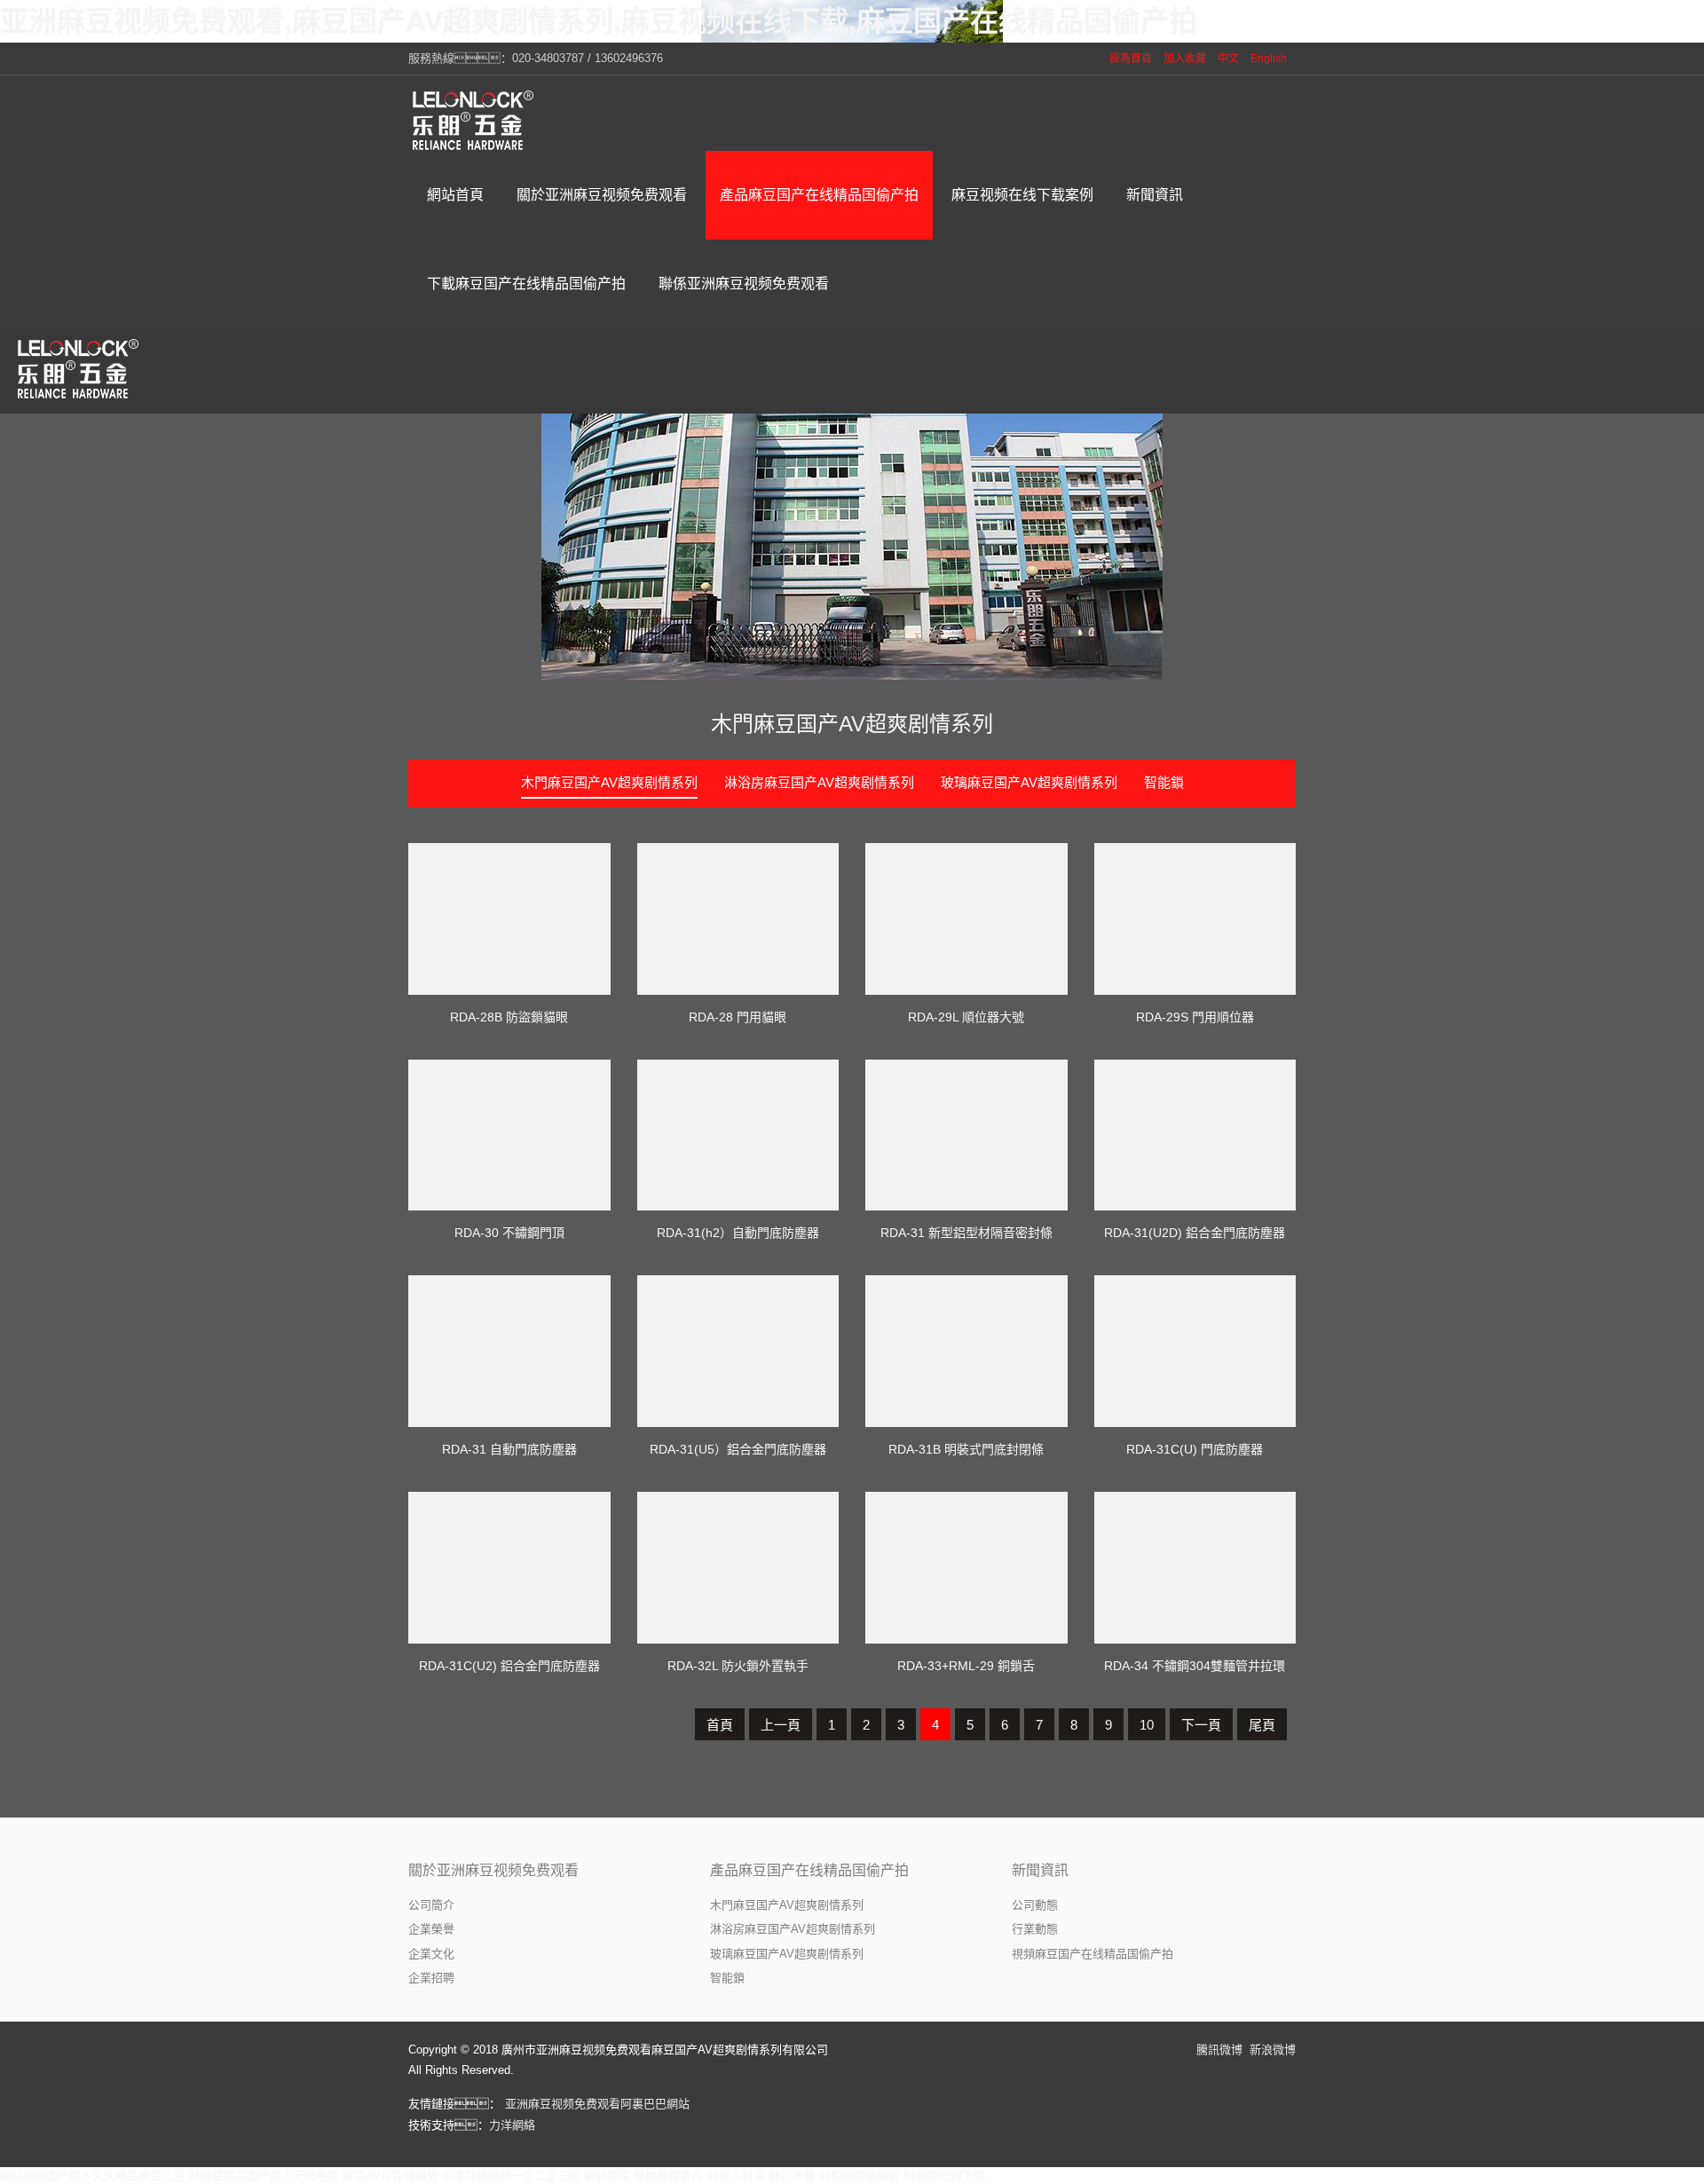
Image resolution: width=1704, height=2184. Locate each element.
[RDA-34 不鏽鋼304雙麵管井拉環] (1195, 1568)
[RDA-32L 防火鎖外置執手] (738, 1568)
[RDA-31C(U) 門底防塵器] (1195, 1351)
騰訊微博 (1219, 2050)
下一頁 (1201, 1725)
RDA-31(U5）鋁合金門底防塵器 (738, 1449)
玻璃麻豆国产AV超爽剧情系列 (1029, 782)
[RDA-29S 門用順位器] (1195, 919)
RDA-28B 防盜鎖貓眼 (509, 1017)
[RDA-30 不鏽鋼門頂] (509, 1135)
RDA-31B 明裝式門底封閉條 (966, 1449)
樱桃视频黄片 (668, 2176)
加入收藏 (1185, 59)
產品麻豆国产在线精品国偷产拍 (809, 1870)
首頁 (720, 1725)
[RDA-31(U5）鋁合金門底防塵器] (738, 1351)
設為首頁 (1131, 59)
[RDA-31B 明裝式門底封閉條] (966, 1351)
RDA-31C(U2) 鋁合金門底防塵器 (509, 1666)
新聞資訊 (1040, 1870)
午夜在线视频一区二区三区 (511, 2176)
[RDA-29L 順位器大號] (966, 919)
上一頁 (781, 1725)
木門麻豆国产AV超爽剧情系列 (852, 724)
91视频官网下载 (944, 2176)
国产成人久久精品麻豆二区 (115, 2176)
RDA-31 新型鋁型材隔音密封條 (966, 1233)
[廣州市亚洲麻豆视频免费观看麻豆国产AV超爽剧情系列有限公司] (475, 120)
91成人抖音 (736, 2176)
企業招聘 (431, 1978)
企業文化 (431, 1954)
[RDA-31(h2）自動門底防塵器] (738, 1135)
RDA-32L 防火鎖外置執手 (738, 1666)
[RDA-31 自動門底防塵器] (509, 1351)
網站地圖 (23, 2176)
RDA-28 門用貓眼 (738, 1017)
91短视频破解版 (859, 2176)
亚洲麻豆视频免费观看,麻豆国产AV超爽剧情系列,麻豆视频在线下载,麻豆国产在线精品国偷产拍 (599, 21)
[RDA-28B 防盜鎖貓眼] (509, 919)
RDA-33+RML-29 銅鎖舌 (966, 1666)
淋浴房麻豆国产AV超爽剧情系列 (819, 782)
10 (1147, 1725)
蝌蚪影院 (607, 2176)
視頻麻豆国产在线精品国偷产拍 (1093, 1954)
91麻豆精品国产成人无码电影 (264, 2176)
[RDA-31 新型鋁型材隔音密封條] (966, 1135)
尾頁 (1262, 1725)
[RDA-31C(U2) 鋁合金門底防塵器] (509, 1568)
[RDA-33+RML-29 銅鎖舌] (966, 1568)
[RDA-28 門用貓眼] (738, 919)
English (1269, 59)
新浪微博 (1273, 2050)
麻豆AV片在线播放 (390, 2176)
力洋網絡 (512, 2125)
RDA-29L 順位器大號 (966, 1017)
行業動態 (1035, 1929)
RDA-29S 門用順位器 (1195, 1017)
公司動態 (1035, 1905)
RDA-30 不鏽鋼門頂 (509, 1233)
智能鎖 (1164, 782)
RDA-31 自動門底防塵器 (509, 1449)
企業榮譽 (431, 1929)
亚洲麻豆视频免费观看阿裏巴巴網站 (597, 2104)
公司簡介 (431, 1905)
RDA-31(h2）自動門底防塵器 (738, 1233)
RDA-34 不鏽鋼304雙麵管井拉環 (1195, 1666)
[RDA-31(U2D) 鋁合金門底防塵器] (1195, 1135)
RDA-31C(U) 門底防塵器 (1195, 1449)
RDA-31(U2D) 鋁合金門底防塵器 (1195, 1233)
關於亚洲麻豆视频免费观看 (493, 1870)
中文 (1228, 59)
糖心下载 (792, 2176)
